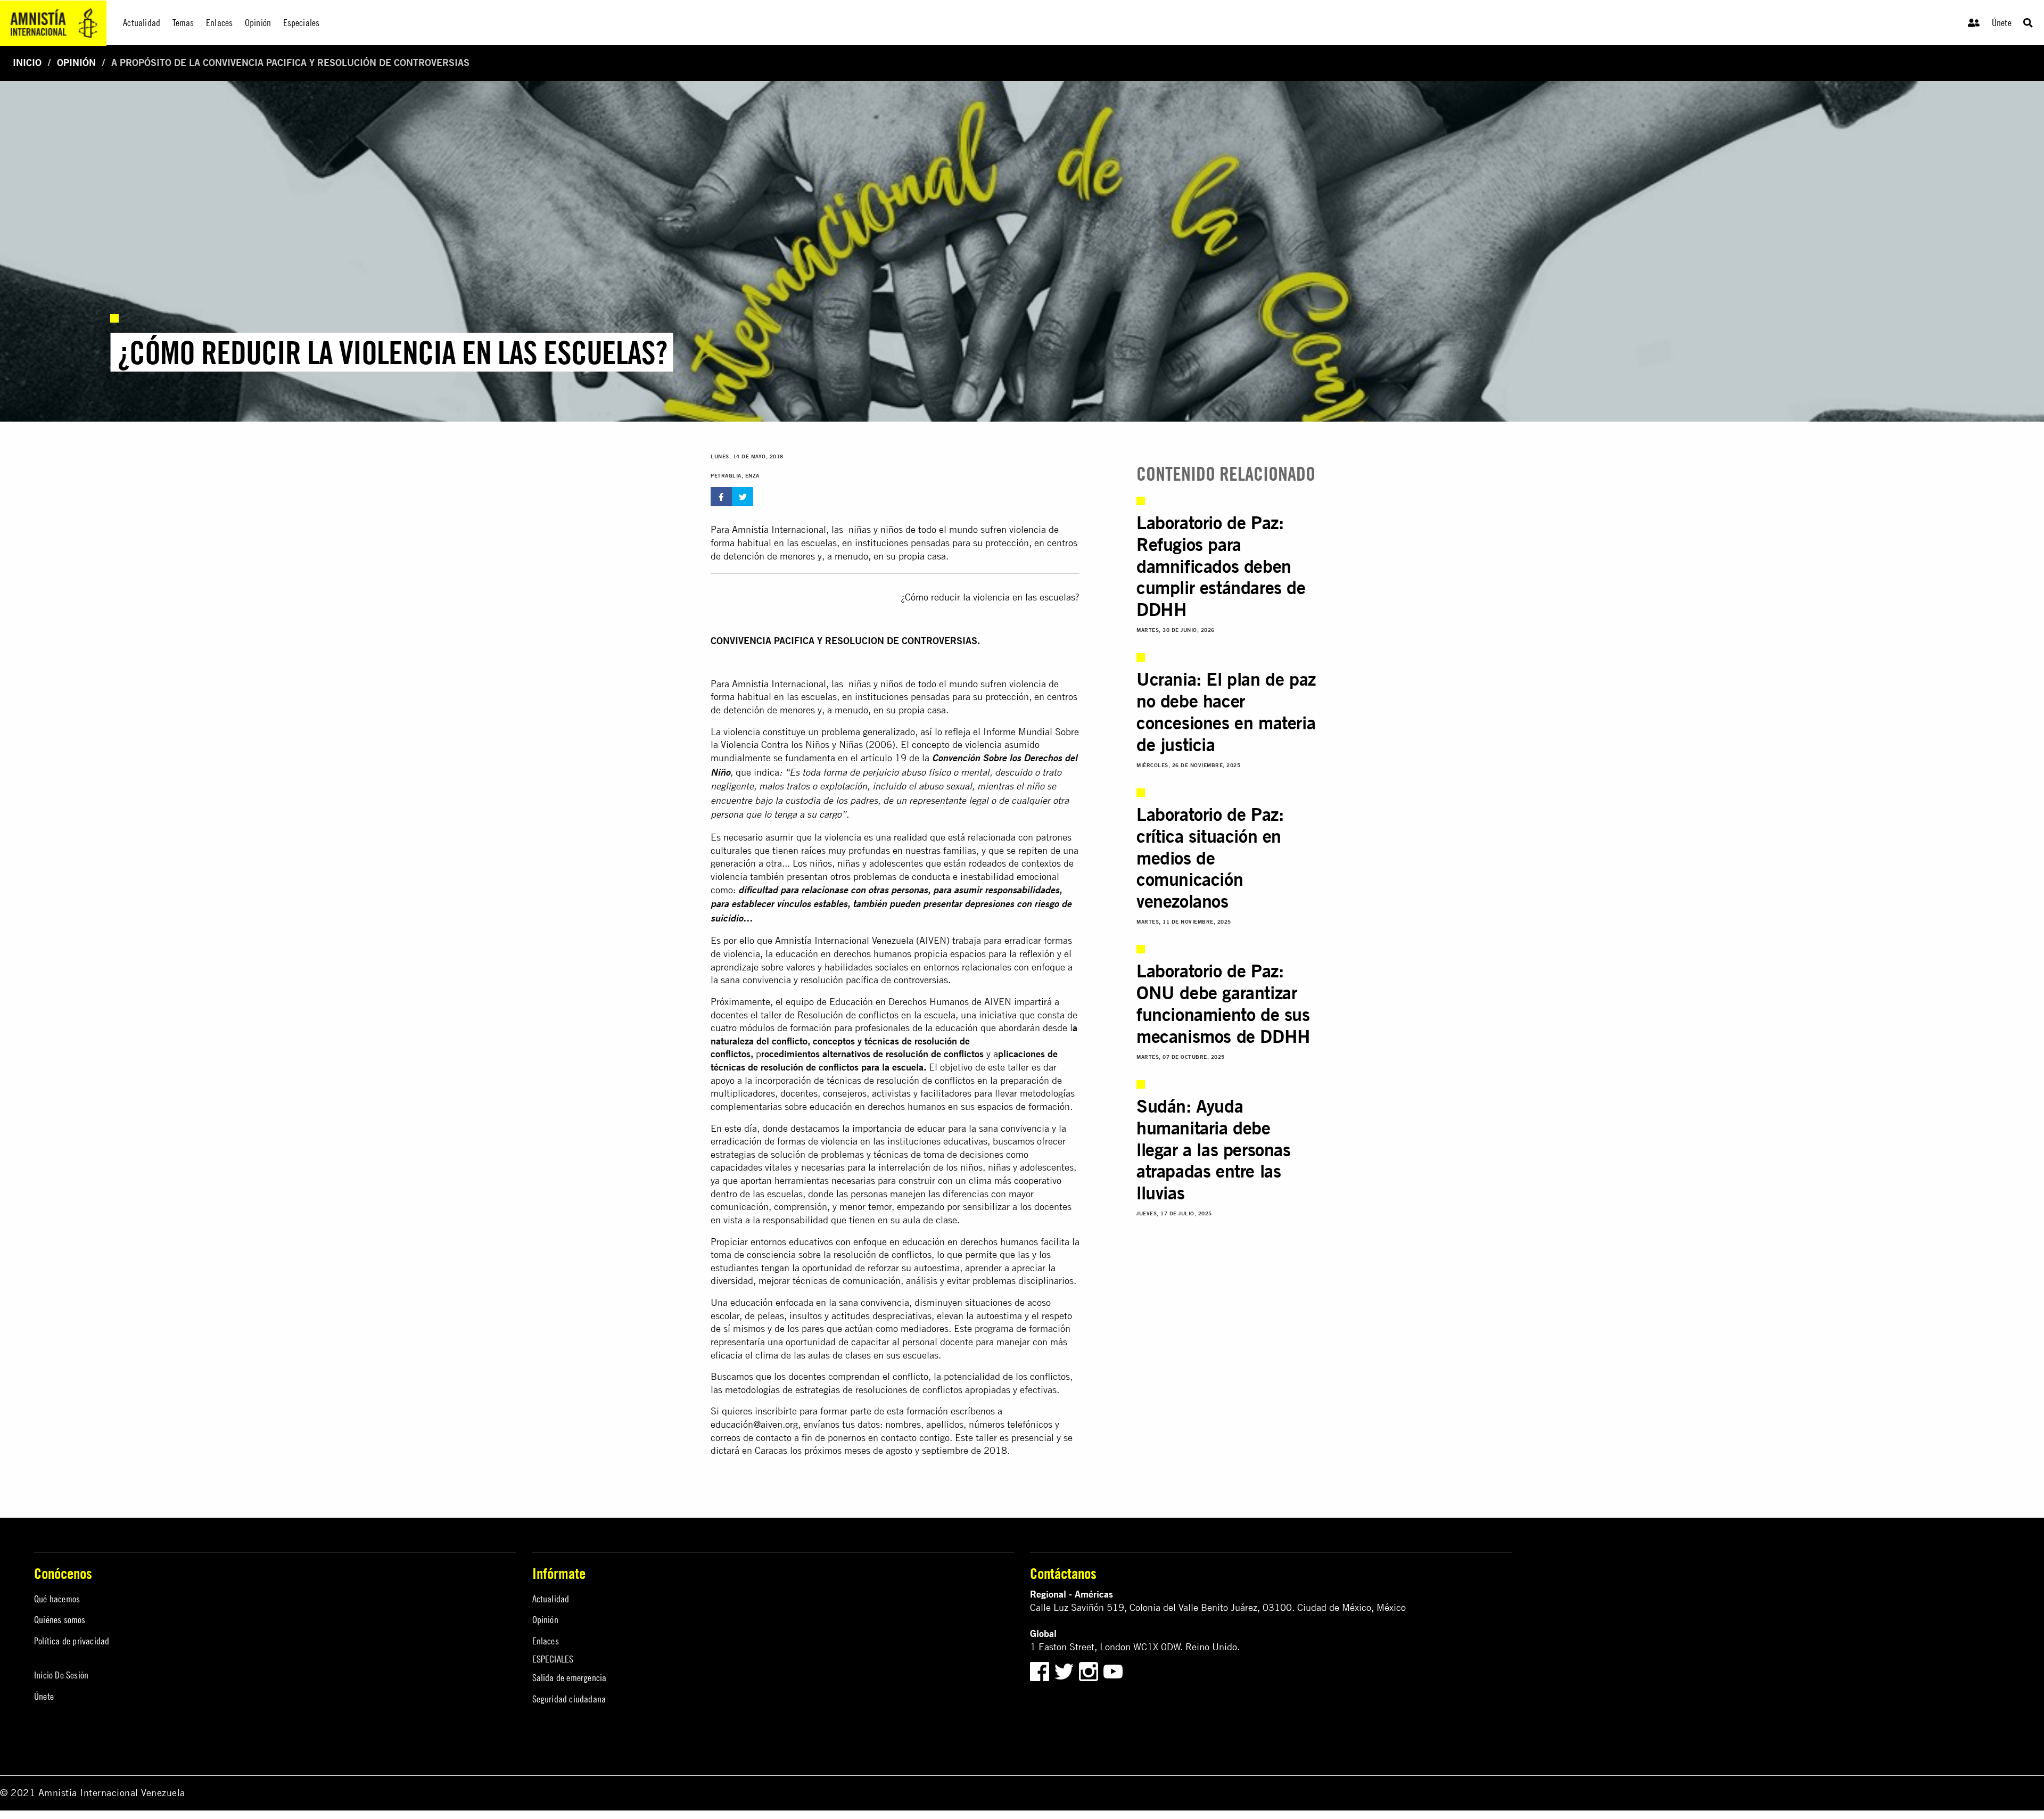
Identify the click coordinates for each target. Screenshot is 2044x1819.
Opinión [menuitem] (258, 23)
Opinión (76, 63)
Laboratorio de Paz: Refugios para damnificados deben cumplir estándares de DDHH (1221, 566)
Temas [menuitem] (183, 23)
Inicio (27, 63)
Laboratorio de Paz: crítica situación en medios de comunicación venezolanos (1210, 858)
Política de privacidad (72, 1641)
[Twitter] (1065, 1671)
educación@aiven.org (754, 1424)
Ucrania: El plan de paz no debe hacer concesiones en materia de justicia (1226, 711)
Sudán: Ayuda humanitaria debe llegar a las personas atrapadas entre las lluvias (1214, 1149)
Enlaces (546, 1641)
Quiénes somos (60, 1620)
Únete (2002, 23)
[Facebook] (1040, 1671)
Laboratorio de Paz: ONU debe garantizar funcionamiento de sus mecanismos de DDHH (1223, 1003)
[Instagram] (1090, 1671)
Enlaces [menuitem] (219, 23)
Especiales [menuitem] (302, 23)
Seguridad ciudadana (569, 1699)
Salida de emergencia (570, 1678)
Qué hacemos (57, 1599)
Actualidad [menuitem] (142, 23)
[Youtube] (1113, 1671)
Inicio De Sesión (61, 1675)
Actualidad (551, 1599)
